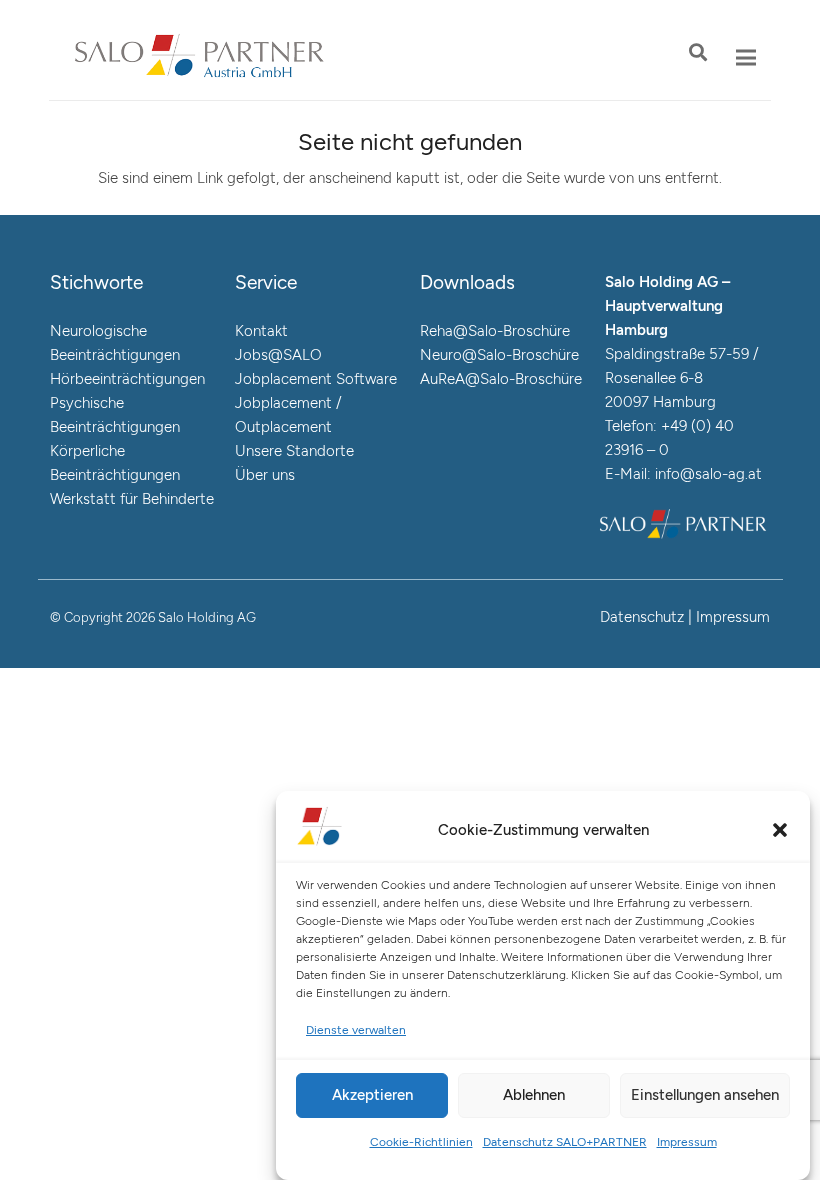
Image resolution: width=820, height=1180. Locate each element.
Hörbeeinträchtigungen (127, 379)
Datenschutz (642, 617)
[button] (780, 830)
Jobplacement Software (316, 379)
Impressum (687, 1142)
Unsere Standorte (294, 451)
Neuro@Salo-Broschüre (499, 355)
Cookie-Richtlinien (421, 1142)
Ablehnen (534, 1095)
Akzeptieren (372, 1095)
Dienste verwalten (356, 1030)
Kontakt (261, 331)
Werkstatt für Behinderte (132, 499)
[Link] (199, 58)
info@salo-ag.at (708, 474)
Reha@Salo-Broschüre (495, 331)
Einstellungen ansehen (705, 1095)
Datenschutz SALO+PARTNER (565, 1142)
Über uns (265, 475)
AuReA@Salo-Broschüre (501, 379)
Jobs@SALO (278, 355)
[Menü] (746, 58)
